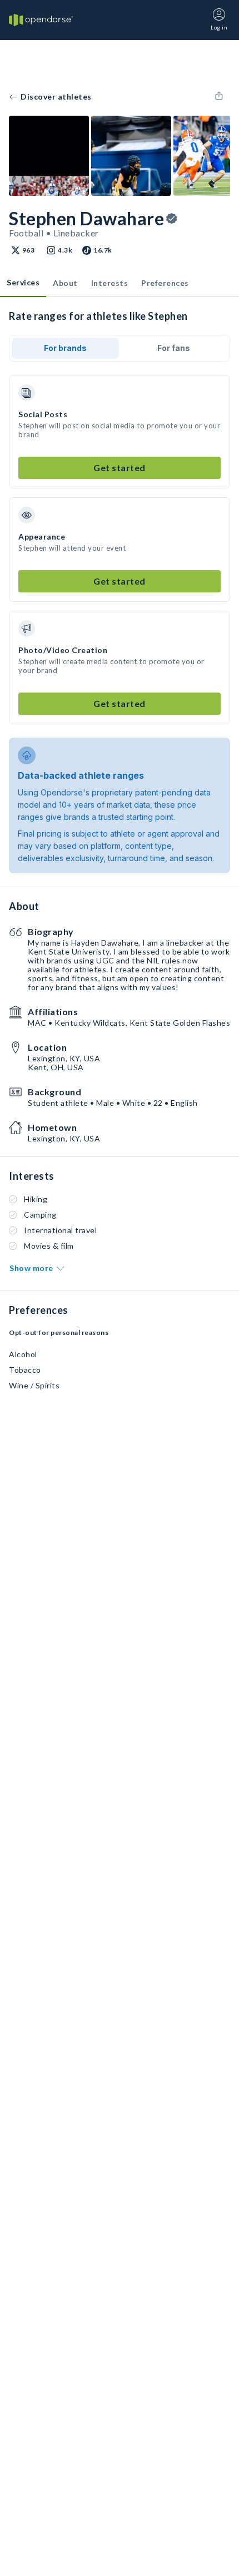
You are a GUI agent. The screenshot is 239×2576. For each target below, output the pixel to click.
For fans (174, 348)
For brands (65, 348)
